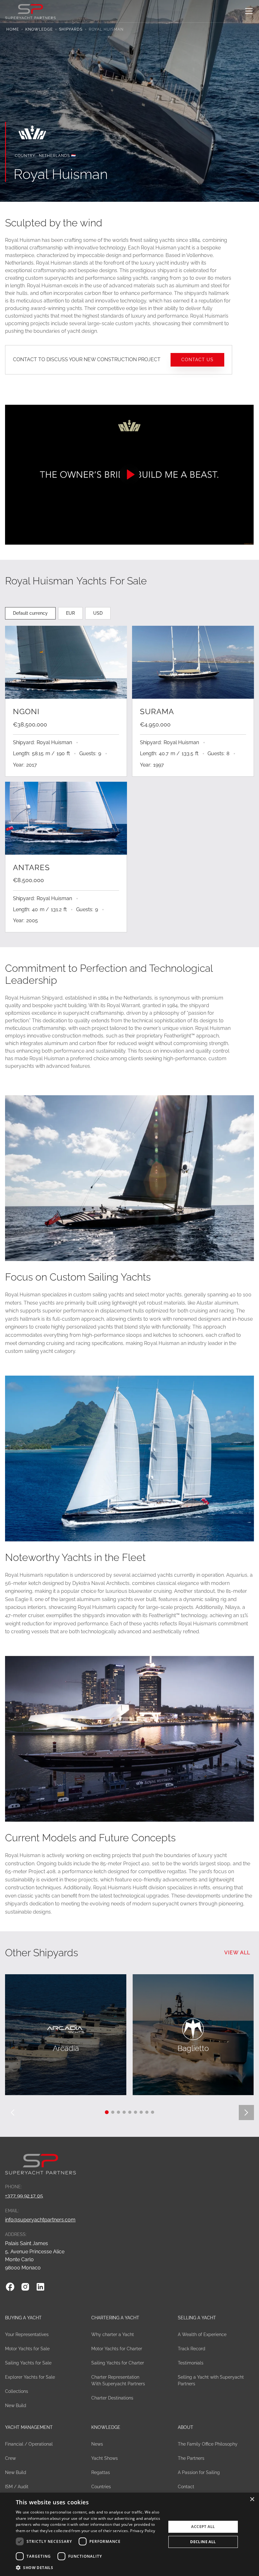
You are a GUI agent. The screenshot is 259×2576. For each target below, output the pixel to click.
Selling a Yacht (197, 2318)
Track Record (192, 2349)
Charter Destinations (112, 2398)
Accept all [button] (203, 2527)
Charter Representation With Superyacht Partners (118, 2380)
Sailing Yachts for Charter (118, 2363)
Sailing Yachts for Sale (28, 2363)
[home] (30, 11)
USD (98, 613)
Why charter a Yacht (113, 2334)
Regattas (101, 2472)
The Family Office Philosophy (208, 2444)
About (186, 2427)
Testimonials (191, 2363)
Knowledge (39, 29)
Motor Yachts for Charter (117, 2349)
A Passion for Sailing (199, 2472)
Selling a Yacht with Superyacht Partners (211, 2380)
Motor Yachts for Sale (27, 2349)
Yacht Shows (105, 2458)
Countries (101, 2487)
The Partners (191, 2458)
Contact (186, 2487)
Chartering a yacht (115, 2318)
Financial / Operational (29, 2444)
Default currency (30, 613)
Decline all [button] (203, 2542)
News (97, 2444)
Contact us (197, 359)
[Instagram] (25, 2287)
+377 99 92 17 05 (24, 2196)
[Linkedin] (40, 2287)
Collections (17, 2391)
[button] (248, 11)
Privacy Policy (143, 2531)
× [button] (252, 2499)
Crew (10, 2458)
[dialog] (129, 2534)
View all (237, 1953)
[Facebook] (10, 2287)
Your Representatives (27, 2334)
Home (13, 29)
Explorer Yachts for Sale (30, 2377)
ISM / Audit (17, 2487)
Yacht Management (29, 2427)
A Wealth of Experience (202, 2334)
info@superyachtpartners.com (40, 2220)
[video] (129, 475)
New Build (16, 2406)
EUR (70, 613)
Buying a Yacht (23, 2318)
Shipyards (71, 29)
